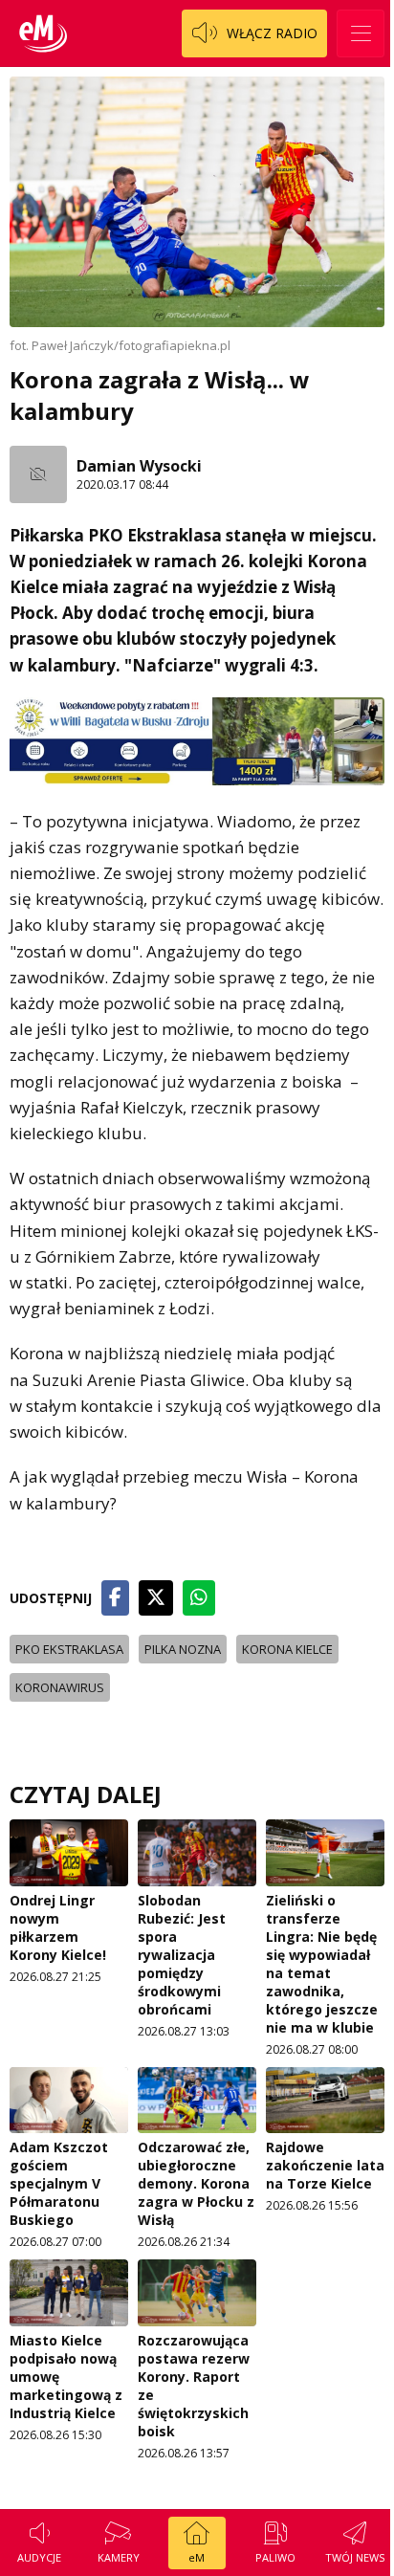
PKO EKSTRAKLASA (69, 1649)
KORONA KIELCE (287, 1649)
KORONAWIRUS (60, 1687)
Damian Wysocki (139, 466)
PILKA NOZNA (183, 1649)
